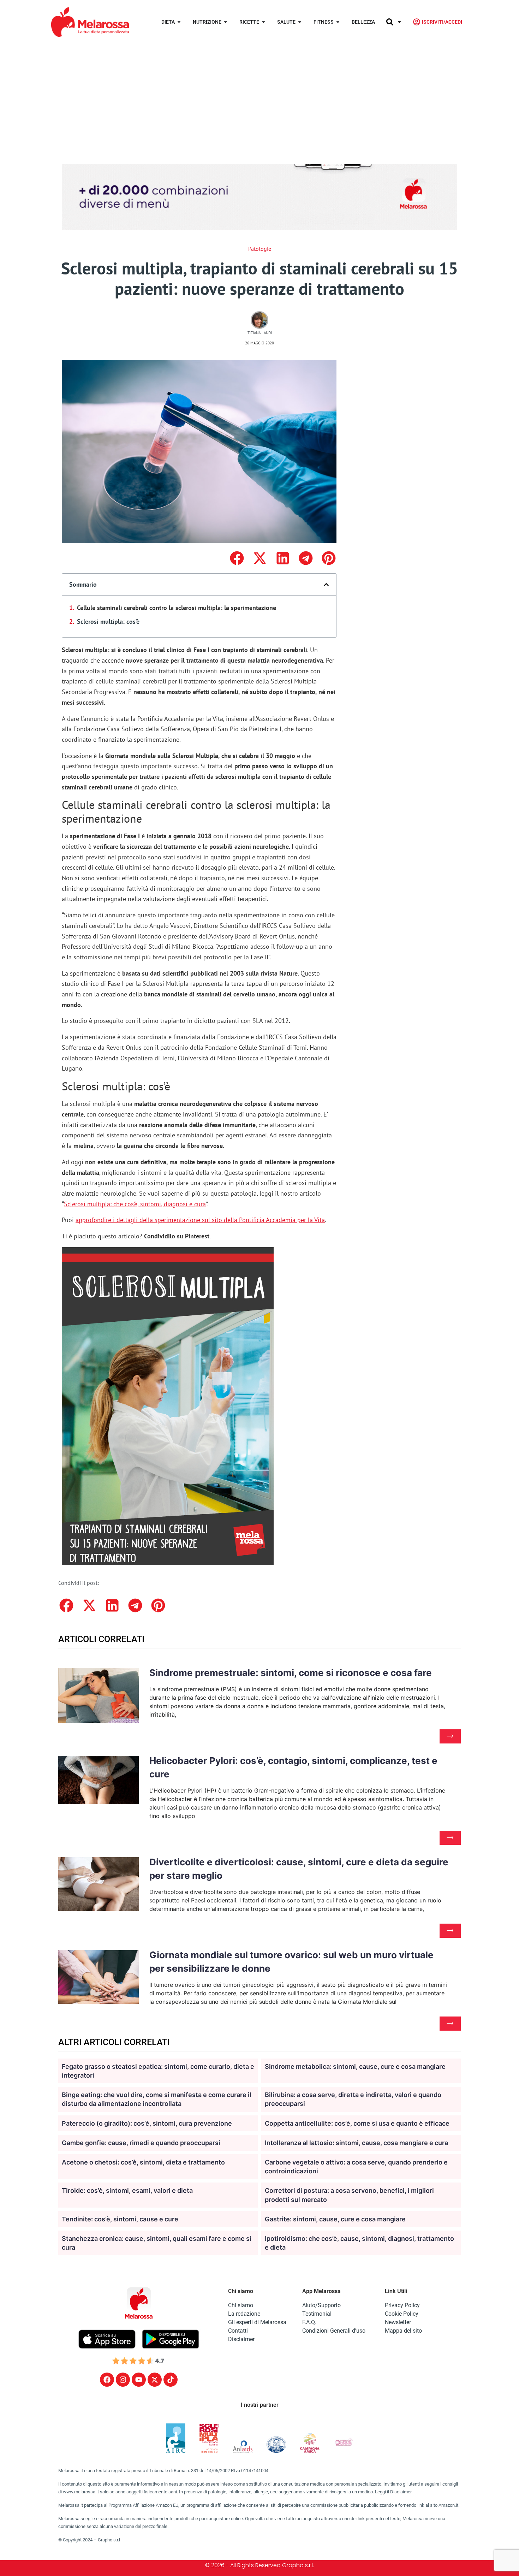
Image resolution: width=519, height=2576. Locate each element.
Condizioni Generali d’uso (334, 2331)
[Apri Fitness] (338, 22)
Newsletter (398, 2322)
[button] (237, 558)
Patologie (260, 249)
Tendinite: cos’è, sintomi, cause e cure (120, 2219)
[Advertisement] (259, 97)
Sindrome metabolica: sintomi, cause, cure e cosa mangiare (355, 2066)
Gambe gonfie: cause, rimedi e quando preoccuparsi (141, 2143)
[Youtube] (139, 2380)
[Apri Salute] (300, 22)
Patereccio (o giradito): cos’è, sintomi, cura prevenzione (147, 2123)
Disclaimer (241, 2339)
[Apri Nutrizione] (226, 22)
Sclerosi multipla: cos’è (108, 621)
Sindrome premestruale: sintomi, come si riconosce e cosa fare (291, 1673)
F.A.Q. (309, 2322)
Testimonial (317, 2314)
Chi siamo (241, 2305)
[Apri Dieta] (179, 22)
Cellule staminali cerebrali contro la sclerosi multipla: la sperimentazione (177, 608)
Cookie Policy (402, 2314)
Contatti (238, 2331)
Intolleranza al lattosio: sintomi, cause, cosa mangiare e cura (356, 2143)
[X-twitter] (155, 2380)
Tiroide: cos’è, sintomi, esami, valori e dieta (127, 2190)
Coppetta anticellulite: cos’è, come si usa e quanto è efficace (357, 2123)
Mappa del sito (403, 2331)
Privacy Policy (402, 2305)
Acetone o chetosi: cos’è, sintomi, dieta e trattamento (143, 2162)
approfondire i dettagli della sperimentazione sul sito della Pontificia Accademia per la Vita (200, 1220)
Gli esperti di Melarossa (257, 2322)
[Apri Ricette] (263, 22)
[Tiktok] (171, 2380)
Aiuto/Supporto (321, 2305)
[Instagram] (123, 2380)
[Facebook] (107, 2380)
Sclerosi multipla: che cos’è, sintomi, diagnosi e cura (135, 1204)
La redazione (244, 2314)
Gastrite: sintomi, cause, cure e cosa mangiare (335, 2219)
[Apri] (399, 22)
